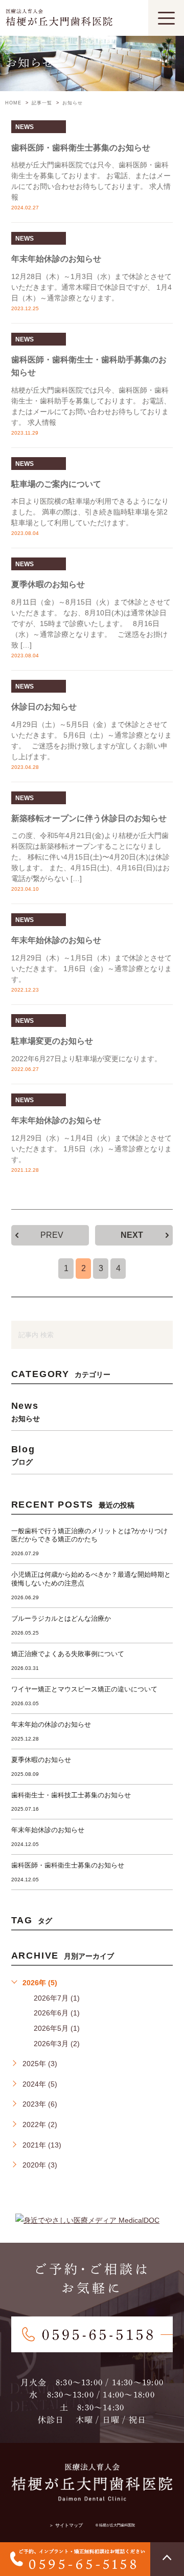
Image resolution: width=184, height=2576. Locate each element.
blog (23, 1455)
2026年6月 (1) (57, 2013)
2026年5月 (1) (57, 2028)
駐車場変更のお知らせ (52, 1041)
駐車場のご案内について (56, 484)
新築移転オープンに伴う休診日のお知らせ (89, 818)
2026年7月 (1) (57, 1998)
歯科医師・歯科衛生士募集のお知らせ (81, 148)
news (25, 127)
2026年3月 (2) (57, 2044)
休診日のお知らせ (44, 707)
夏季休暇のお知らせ (48, 584)
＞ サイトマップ (66, 2525)
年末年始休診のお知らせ (56, 259)
